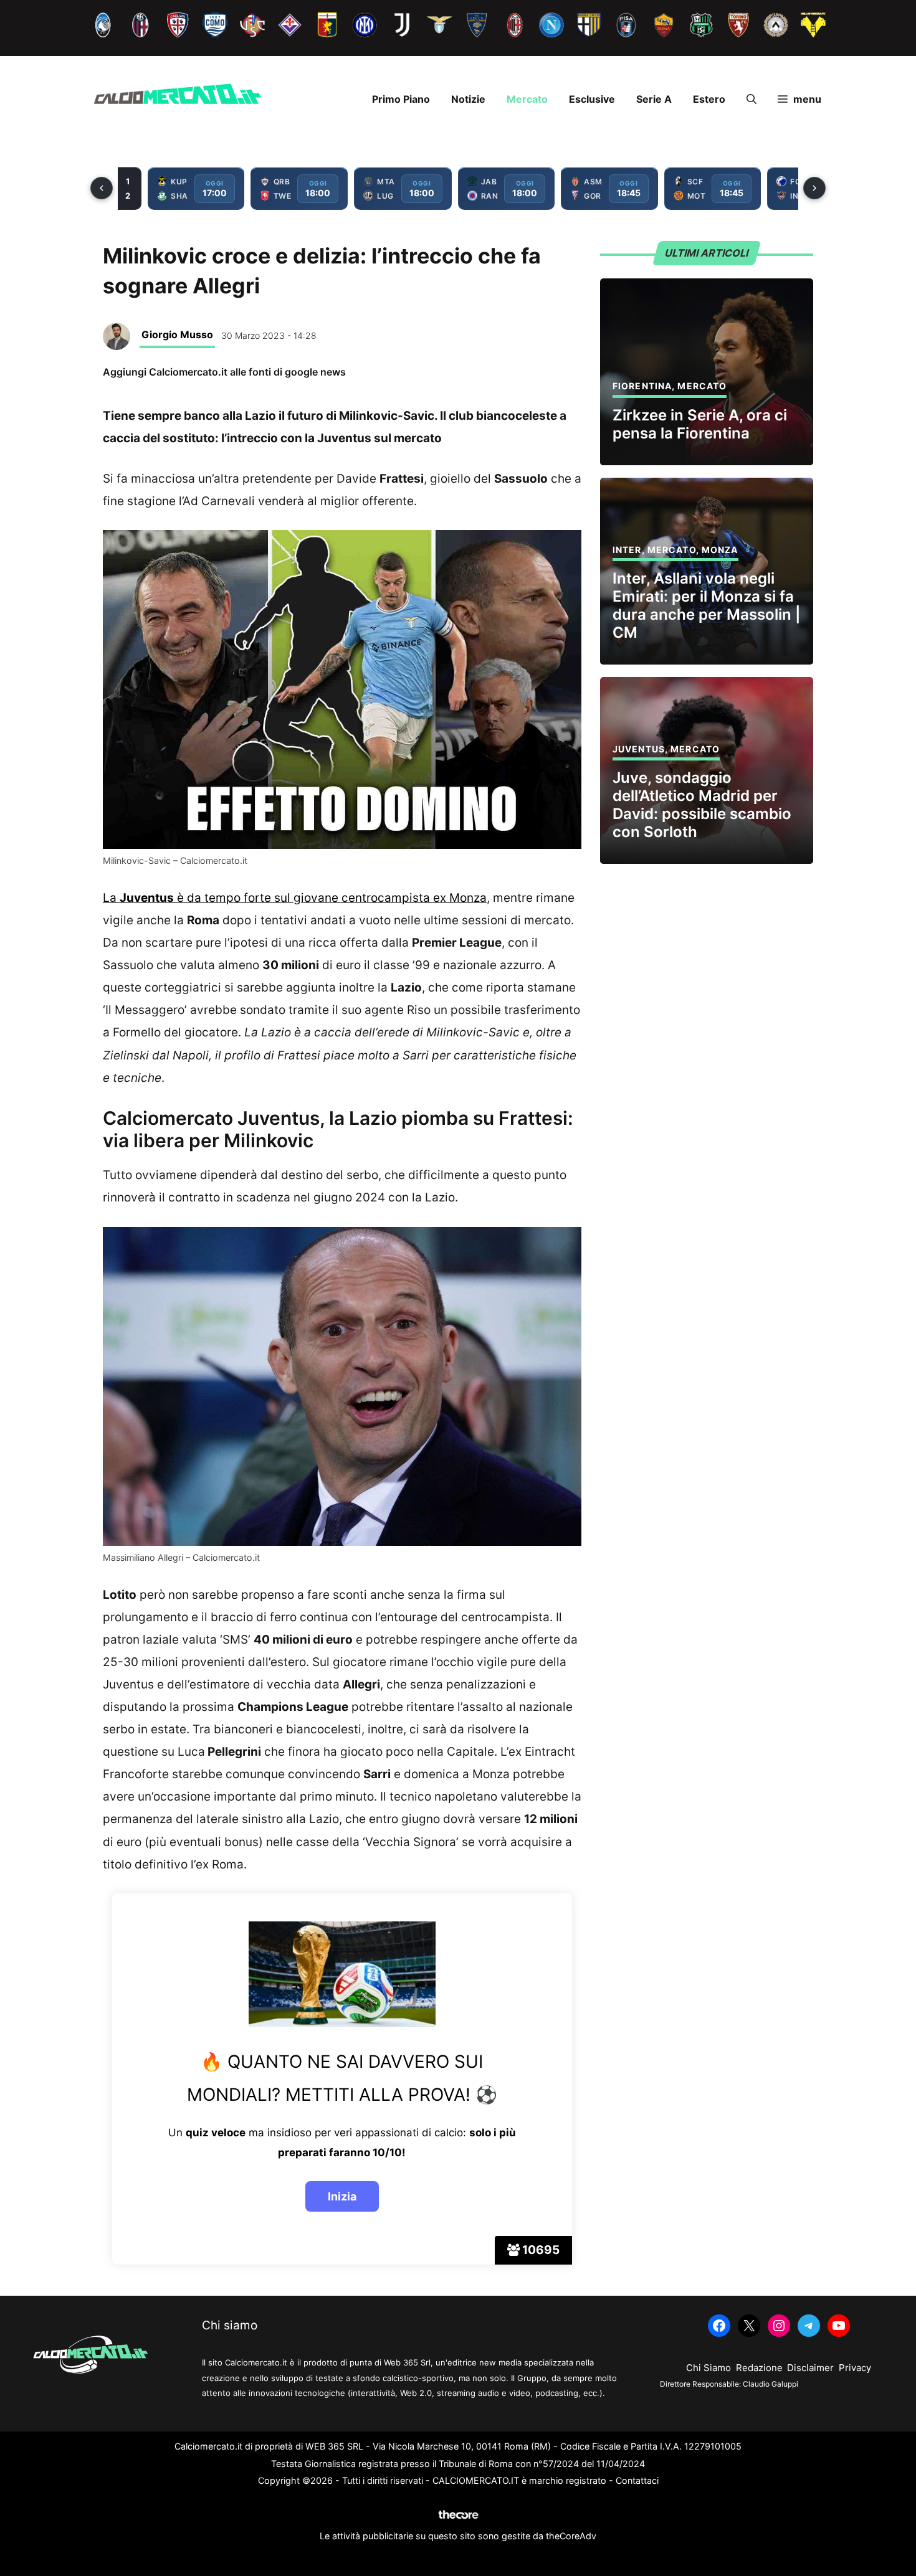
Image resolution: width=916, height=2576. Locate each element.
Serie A (654, 99)
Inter (627, 550)
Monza (720, 550)
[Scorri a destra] (814, 188)
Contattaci (637, 2480)
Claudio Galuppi (770, 2384)
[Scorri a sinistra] (102, 188)
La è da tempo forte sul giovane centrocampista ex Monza (295, 898)
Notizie (468, 99)
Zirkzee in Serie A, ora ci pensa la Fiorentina (700, 424)
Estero (709, 99)
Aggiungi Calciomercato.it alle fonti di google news (224, 372)
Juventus (639, 749)
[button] (751, 99)
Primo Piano (401, 99)
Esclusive (592, 99)
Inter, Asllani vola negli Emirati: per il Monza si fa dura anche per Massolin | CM (707, 605)
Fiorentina (642, 386)
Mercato (527, 99)
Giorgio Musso (177, 334)
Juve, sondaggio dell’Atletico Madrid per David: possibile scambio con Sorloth (702, 804)
